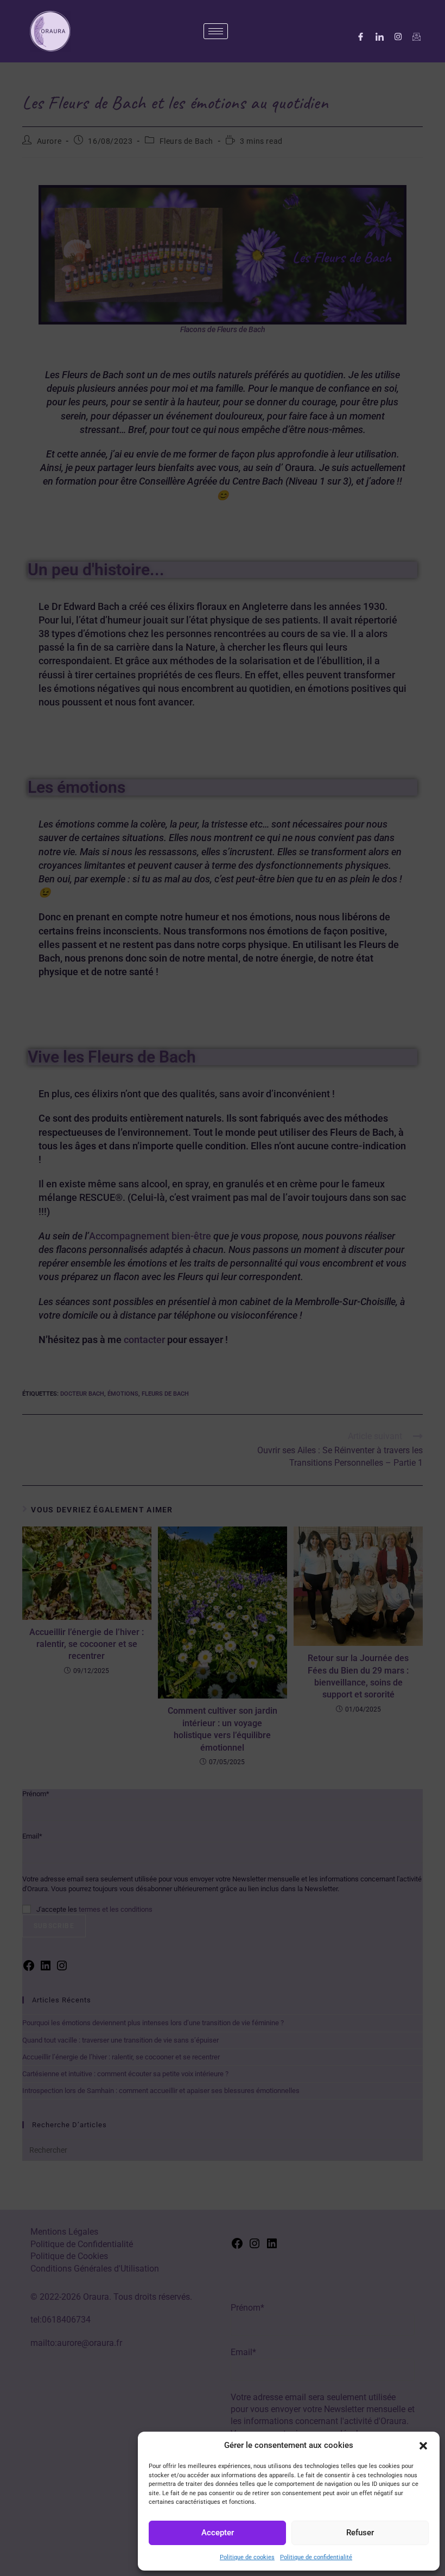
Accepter (218, 2533)
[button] (423, 2446)
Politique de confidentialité (316, 2557)
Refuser (360, 2533)
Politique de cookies (247, 2557)
